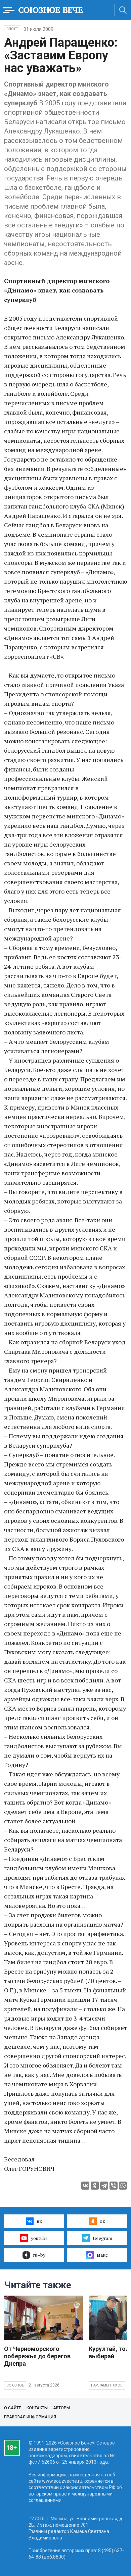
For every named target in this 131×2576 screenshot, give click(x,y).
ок (102, 2221)
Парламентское (107, 2385)
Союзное (15, 2385)
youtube (39, 2238)
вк (39, 2221)
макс (102, 2255)
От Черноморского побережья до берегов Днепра (37, 2356)
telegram (102, 2238)
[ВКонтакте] (85, 2186)
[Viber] (114, 2186)
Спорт (12, 29)
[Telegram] (104, 2186)
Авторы (61, 2408)
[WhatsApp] (123, 2186)
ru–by (39, 2255)
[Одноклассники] (95, 2186)
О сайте (13, 2408)
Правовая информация (30, 2417)
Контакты (37, 2408)
